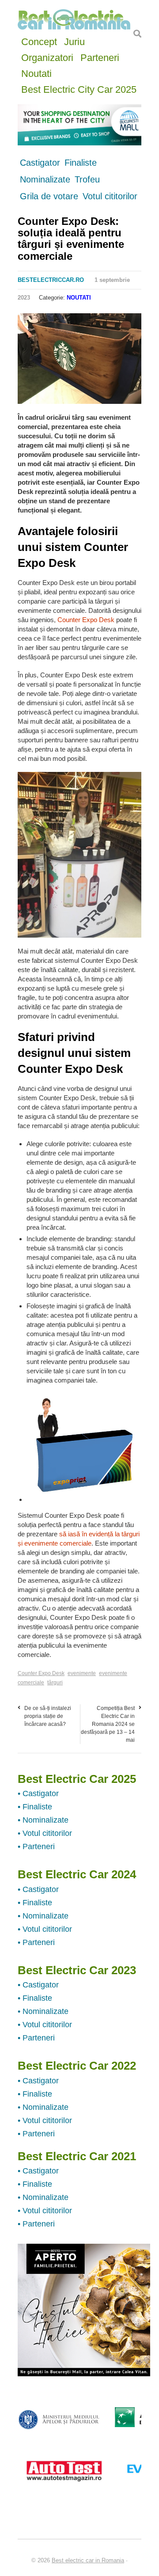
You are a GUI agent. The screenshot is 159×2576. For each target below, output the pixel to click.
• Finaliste (35, 1807)
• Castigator (38, 1793)
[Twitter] (34, 322)
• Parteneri (36, 1847)
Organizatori (47, 57)
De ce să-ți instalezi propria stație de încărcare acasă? (48, 1716)
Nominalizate (45, 179)
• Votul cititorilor (45, 1833)
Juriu (74, 41)
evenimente (82, 1673)
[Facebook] (23, 322)
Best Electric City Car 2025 (79, 89)
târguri (55, 1683)
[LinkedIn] (67, 322)
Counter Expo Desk (86, 620)
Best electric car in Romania (88, 2560)
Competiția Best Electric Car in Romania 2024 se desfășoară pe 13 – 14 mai (108, 1724)
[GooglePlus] (45, 322)
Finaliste (81, 163)
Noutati (36, 73)
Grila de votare (49, 196)
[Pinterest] (56, 322)
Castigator (40, 163)
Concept (39, 41)
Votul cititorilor (110, 196)
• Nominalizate (43, 1820)
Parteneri (100, 57)
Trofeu (87, 179)
